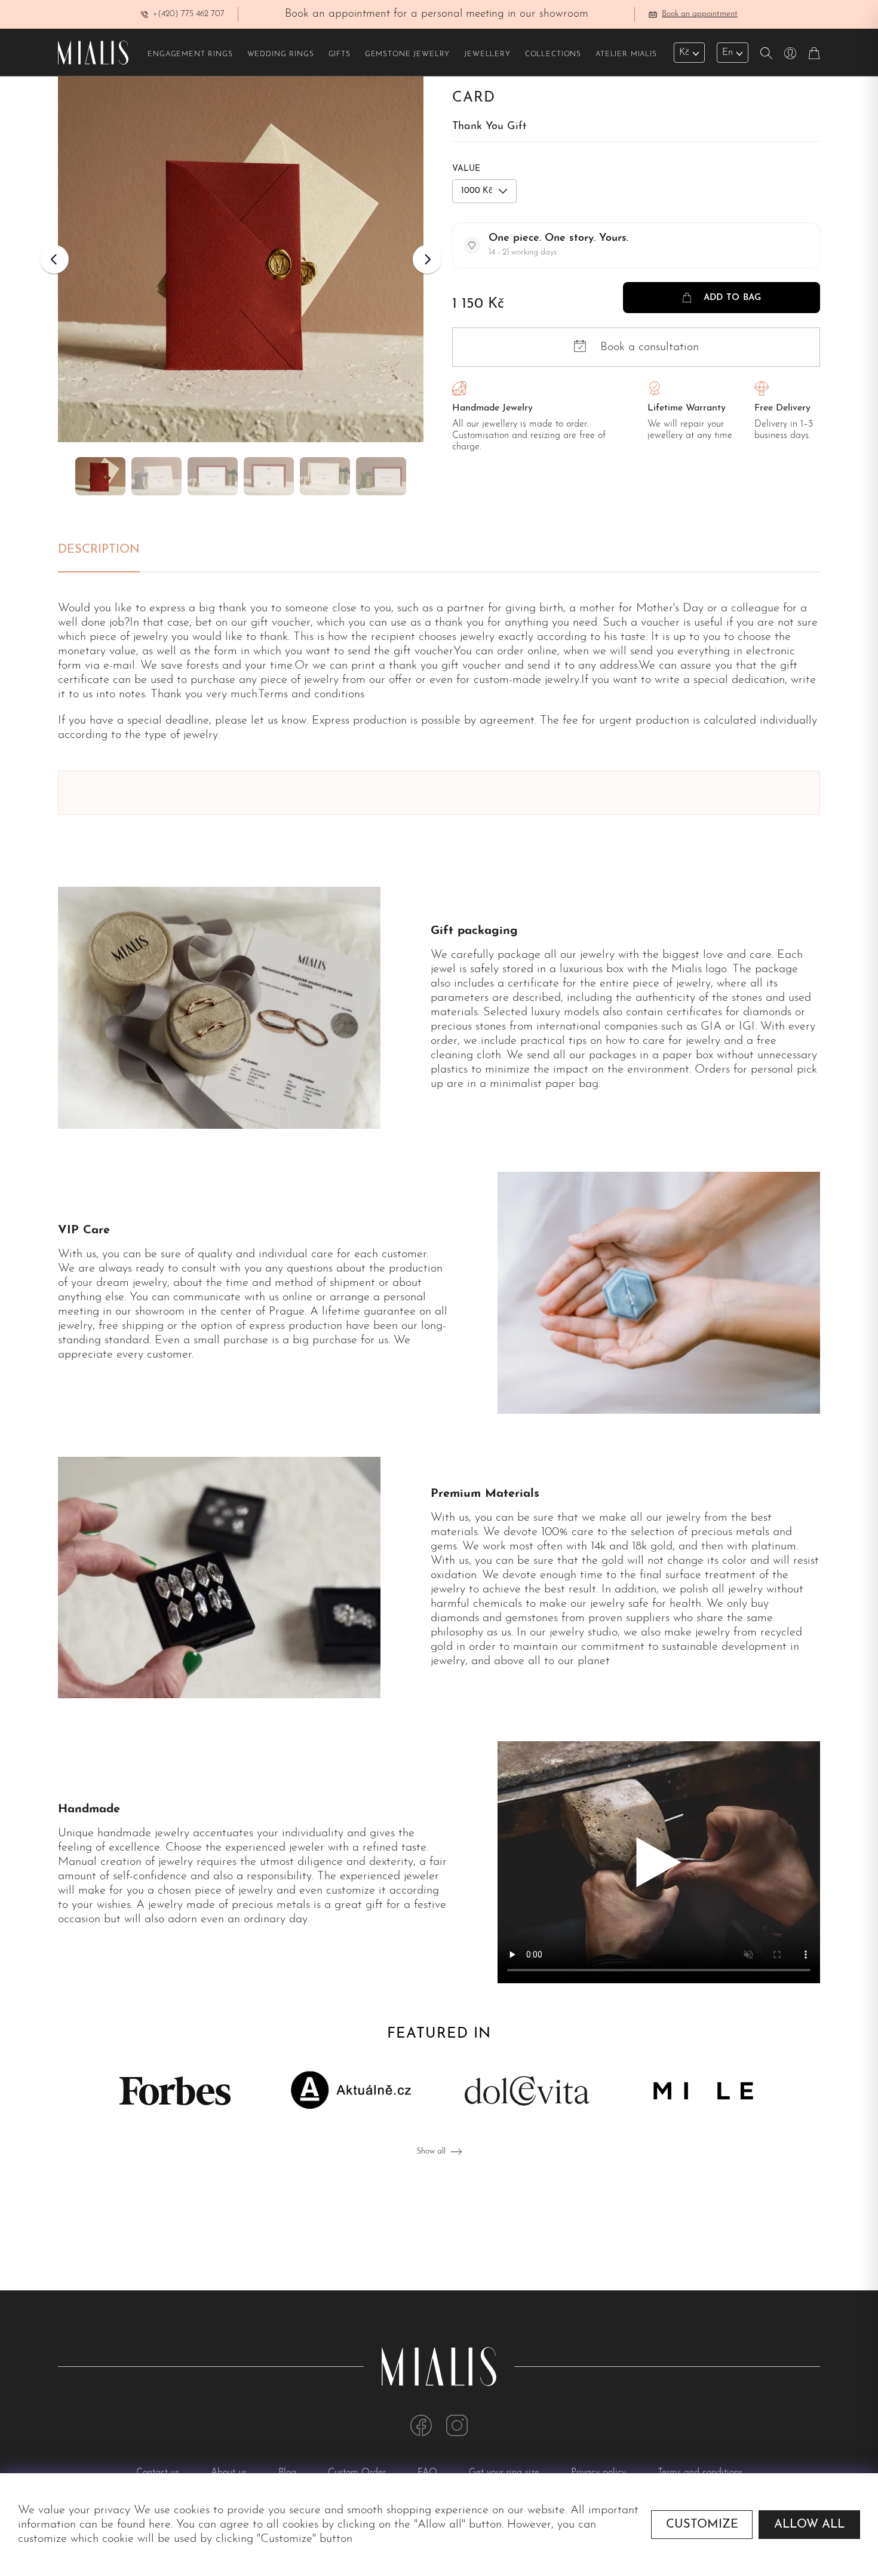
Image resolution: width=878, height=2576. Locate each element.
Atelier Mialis (626, 54)
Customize (702, 2525)
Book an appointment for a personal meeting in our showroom (437, 14)
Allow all (809, 2525)
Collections (553, 54)
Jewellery (487, 54)
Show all (431, 2151)
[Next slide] (427, 259)
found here (144, 2525)
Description (99, 550)
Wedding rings (281, 54)
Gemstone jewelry (407, 54)
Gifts (340, 54)
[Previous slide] (54, 259)
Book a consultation (650, 347)
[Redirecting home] (93, 53)
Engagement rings (190, 54)
